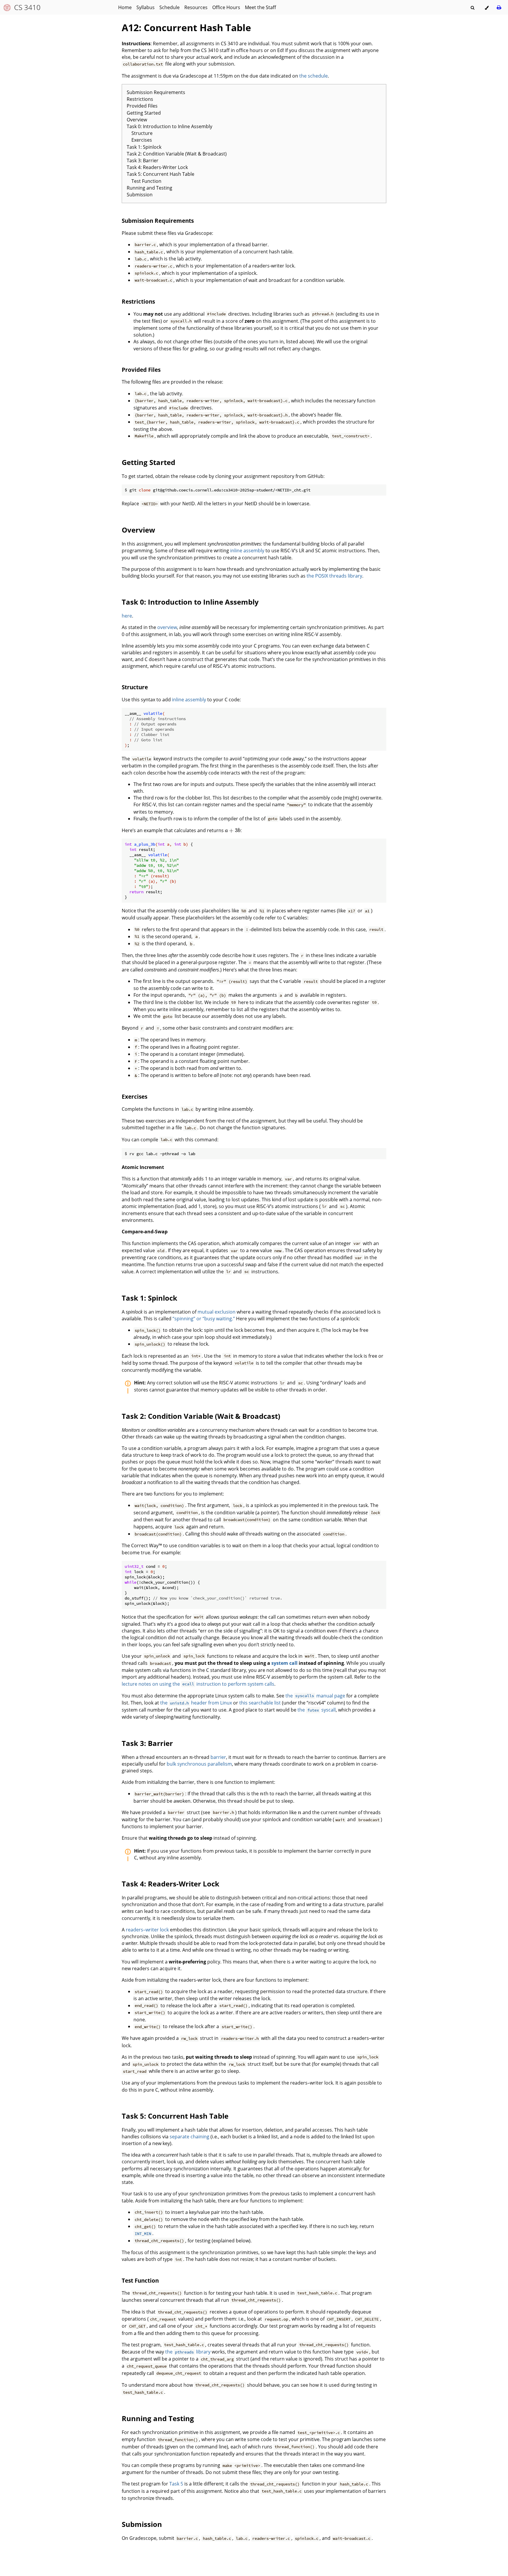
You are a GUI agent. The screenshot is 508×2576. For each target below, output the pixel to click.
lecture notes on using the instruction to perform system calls (198, 1684)
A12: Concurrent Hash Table (186, 27)
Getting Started (144, 113)
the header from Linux (196, 1703)
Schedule (169, 7)
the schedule (314, 76)
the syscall (317, 1710)
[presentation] (233, 830)
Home (125, 7)
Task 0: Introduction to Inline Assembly (169, 126)
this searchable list (260, 1703)
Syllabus (146, 7)
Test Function (146, 181)
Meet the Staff (260, 7)
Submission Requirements (156, 92)
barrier (218, 1757)
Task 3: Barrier (143, 160)
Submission (140, 195)
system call (284, 1663)
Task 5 (176, 2484)
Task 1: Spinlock (144, 147)
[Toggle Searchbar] (472, 8)
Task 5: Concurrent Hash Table (161, 174)
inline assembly (247, 551)
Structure (142, 133)
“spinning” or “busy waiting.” (204, 1319)
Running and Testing (149, 188)
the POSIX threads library (334, 576)
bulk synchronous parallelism (199, 1764)
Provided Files (142, 106)
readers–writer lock (147, 1930)
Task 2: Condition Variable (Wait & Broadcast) (177, 154)
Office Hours (226, 7)
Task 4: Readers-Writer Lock (157, 167)
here (127, 616)
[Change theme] (487, 8)
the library (188, 2352)
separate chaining (189, 2137)
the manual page (315, 1696)
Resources (196, 7)
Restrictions (140, 99)
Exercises (142, 140)
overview (167, 627)
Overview (137, 120)
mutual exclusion (217, 1312)
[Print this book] (499, 7)
